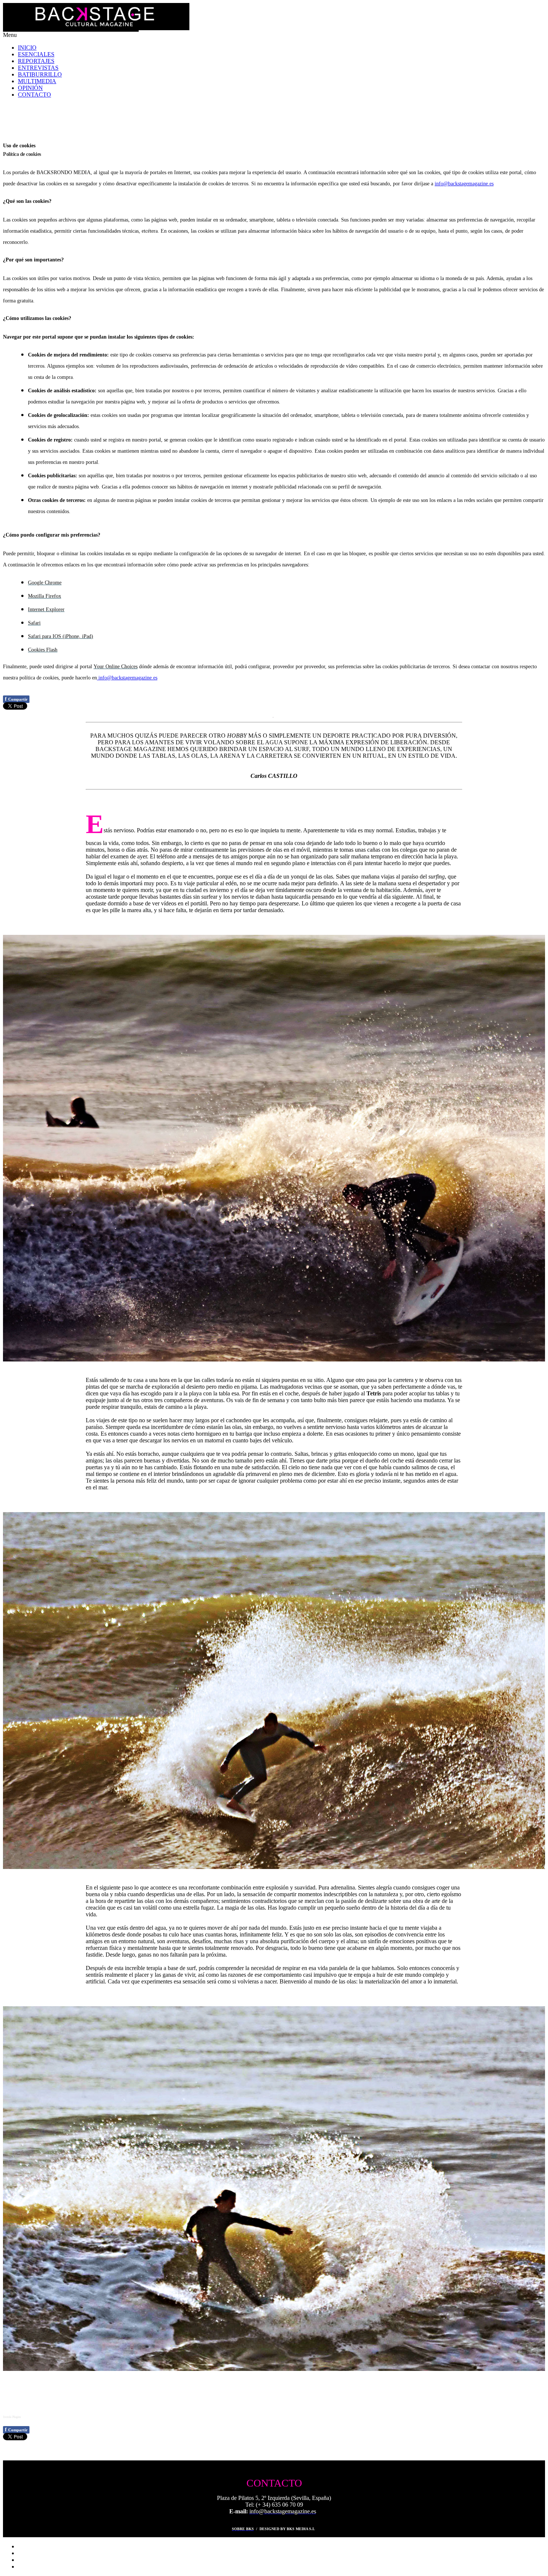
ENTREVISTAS (38, 68)
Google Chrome (45, 583)
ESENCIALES (36, 54)
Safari (34, 623)
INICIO (27, 48)
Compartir (16, 699)
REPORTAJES (36, 61)
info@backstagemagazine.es (464, 184)
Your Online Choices (116, 667)
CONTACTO (34, 95)
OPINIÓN (30, 88)
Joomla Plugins (12, 2417)
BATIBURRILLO (40, 74)
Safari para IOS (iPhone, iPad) (61, 636)
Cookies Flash (43, 650)
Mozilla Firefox (45, 596)
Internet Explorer (46, 610)
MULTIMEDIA (37, 81)
